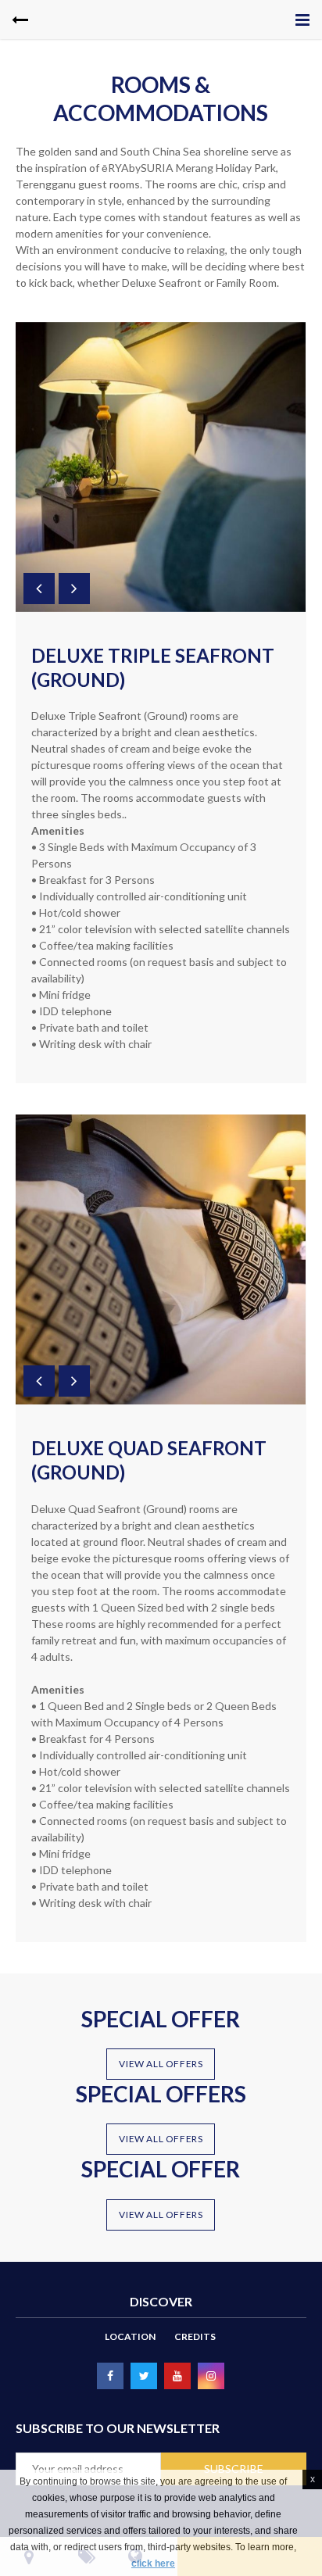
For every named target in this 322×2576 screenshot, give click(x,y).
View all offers (161, 2064)
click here (153, 2563)
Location (130, 2336)
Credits (195, 2336)
